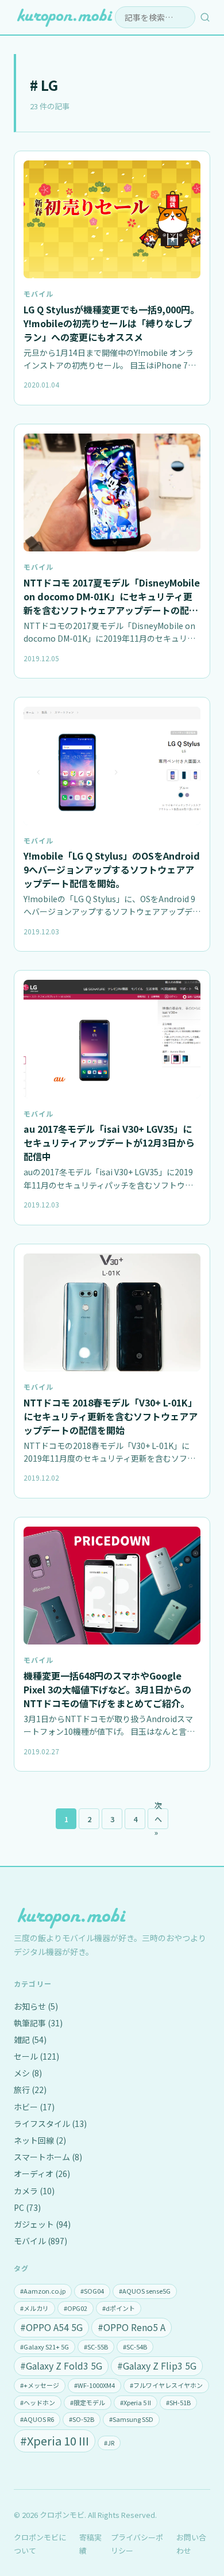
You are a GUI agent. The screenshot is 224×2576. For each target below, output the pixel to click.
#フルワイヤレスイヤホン (166, 2385)
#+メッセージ (40, 2385)
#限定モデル (88, 2402)
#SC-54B (135, 2347)
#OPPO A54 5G (51, 2327)
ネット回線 (40, 2140)
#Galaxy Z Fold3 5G (61, 2366)
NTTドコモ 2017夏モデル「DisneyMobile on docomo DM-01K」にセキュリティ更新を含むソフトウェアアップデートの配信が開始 (112, 603)
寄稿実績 (90, 2544)
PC (27, 2207)
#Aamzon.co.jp (43, 2291)
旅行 (30, 2090)
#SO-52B (82, 2419)
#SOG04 (92, 2291)
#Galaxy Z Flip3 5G (157, 2366)
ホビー (34, 2107)
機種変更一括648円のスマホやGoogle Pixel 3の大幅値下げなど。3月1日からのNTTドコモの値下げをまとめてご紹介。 (107, 1689)
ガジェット (42, 2224)
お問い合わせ (191, 2544)
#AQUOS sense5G (145, 2291)
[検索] (205, 17)
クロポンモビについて (40, 2544)
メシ (28, 2073)
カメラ (34, 2191)
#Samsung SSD (131, 2419)
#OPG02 (76, 2308)
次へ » (158, 1819)
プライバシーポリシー (137, 2544)
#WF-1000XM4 (94, 2385)
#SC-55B (96, 2347)
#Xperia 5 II (136, 2402)
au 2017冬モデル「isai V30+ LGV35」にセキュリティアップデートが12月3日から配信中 (109, 1143)
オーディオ (42, 2173)
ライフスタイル (50, 2123)
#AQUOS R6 (37, 2419)
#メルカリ (34, 2308)
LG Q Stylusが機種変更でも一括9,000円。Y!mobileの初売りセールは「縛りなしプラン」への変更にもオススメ (111, 323)
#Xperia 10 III (55, 2441)
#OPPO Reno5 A (132, 2327)
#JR (109, 2443)
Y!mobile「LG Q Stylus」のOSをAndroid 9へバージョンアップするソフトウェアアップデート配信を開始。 (112, 869)
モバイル (38, 294)
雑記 (30, 2040)
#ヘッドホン (38, 2402)
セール (36, 2056)
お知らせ (36, 2006)
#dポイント (119, 2308)
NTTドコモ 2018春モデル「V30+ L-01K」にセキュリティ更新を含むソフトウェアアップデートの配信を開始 (111, 1416)
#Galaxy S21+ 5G (45, 2347)
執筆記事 (38, 2023)
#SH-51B (178, 2402)
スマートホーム (48, 2157)
